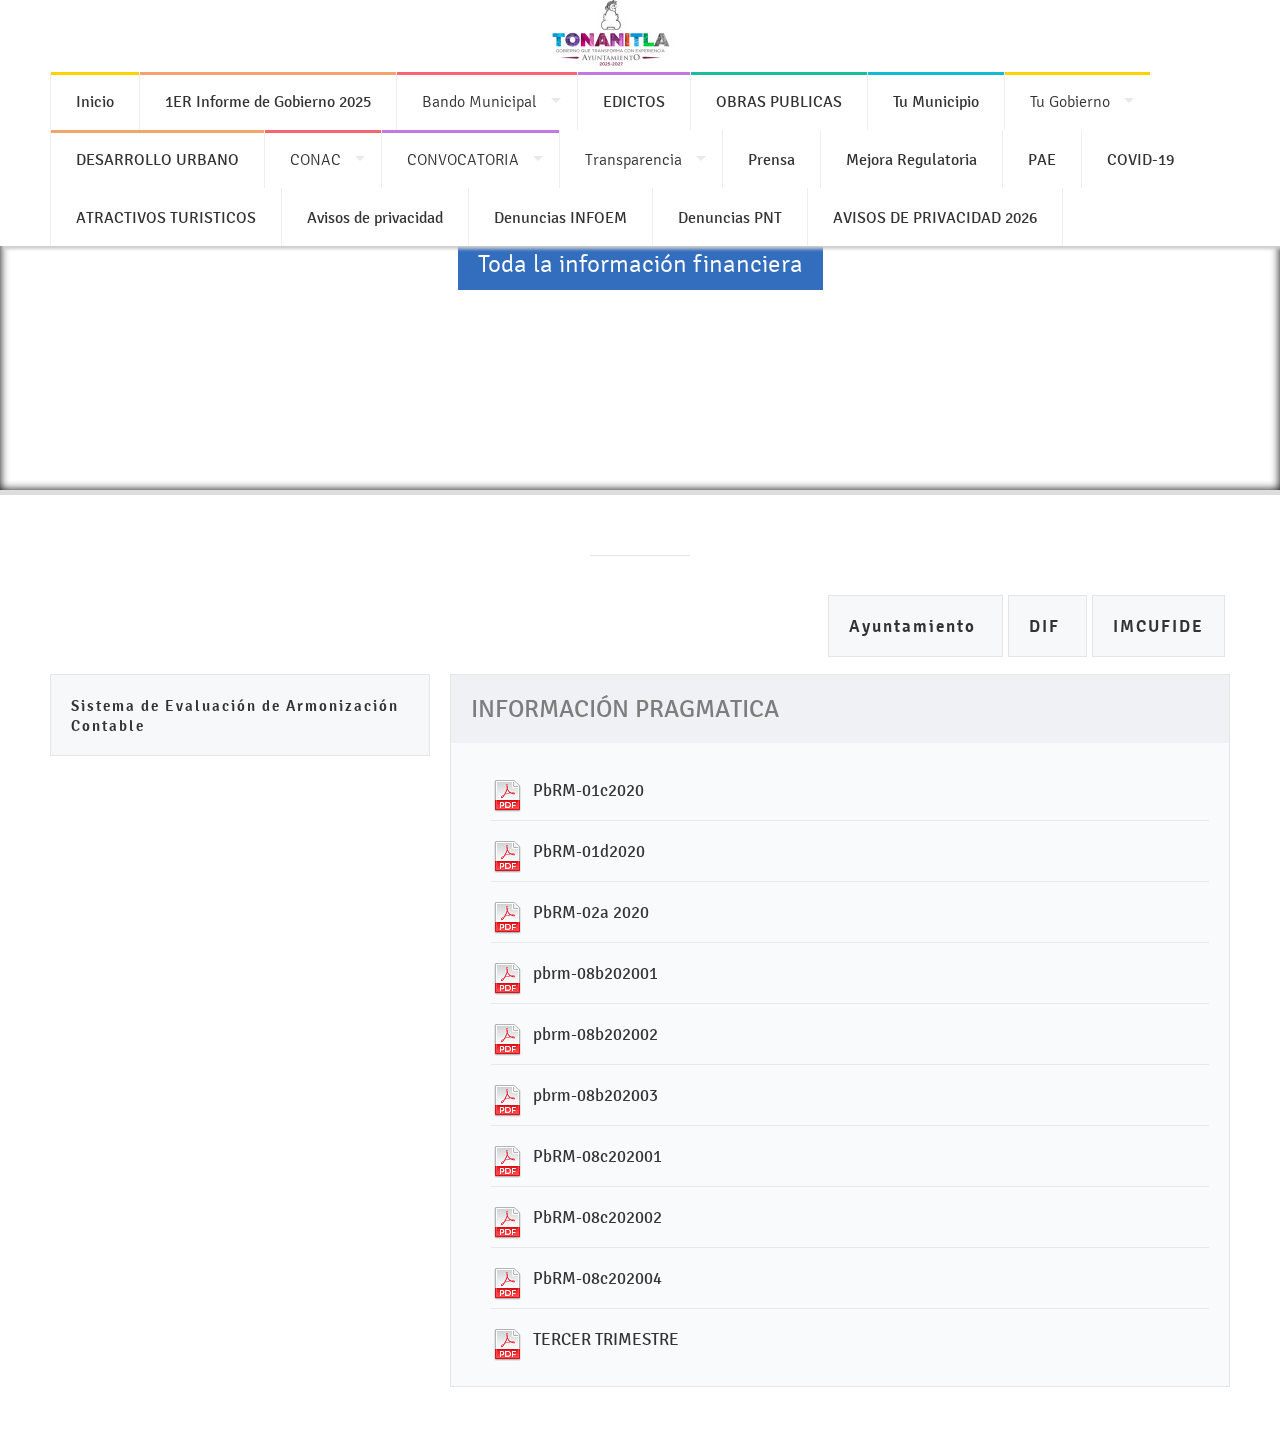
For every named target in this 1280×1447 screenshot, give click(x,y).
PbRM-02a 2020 (591, 912)
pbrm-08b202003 (595, 1095)
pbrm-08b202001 (595, 973)
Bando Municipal (479, 101)
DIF (1047, 626)
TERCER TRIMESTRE (606, 1339)
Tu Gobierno (1070, 101)
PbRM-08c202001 (597, 1156)
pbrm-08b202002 (595, 1034)
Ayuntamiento (915, 626)
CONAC (315, 159)
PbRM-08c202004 (597, 1278)
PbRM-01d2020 (589, 851)
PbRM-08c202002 (597, 1217)
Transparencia (633, 159)
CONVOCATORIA (463, 159)
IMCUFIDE (1158, 626)
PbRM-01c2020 (588, 790)
